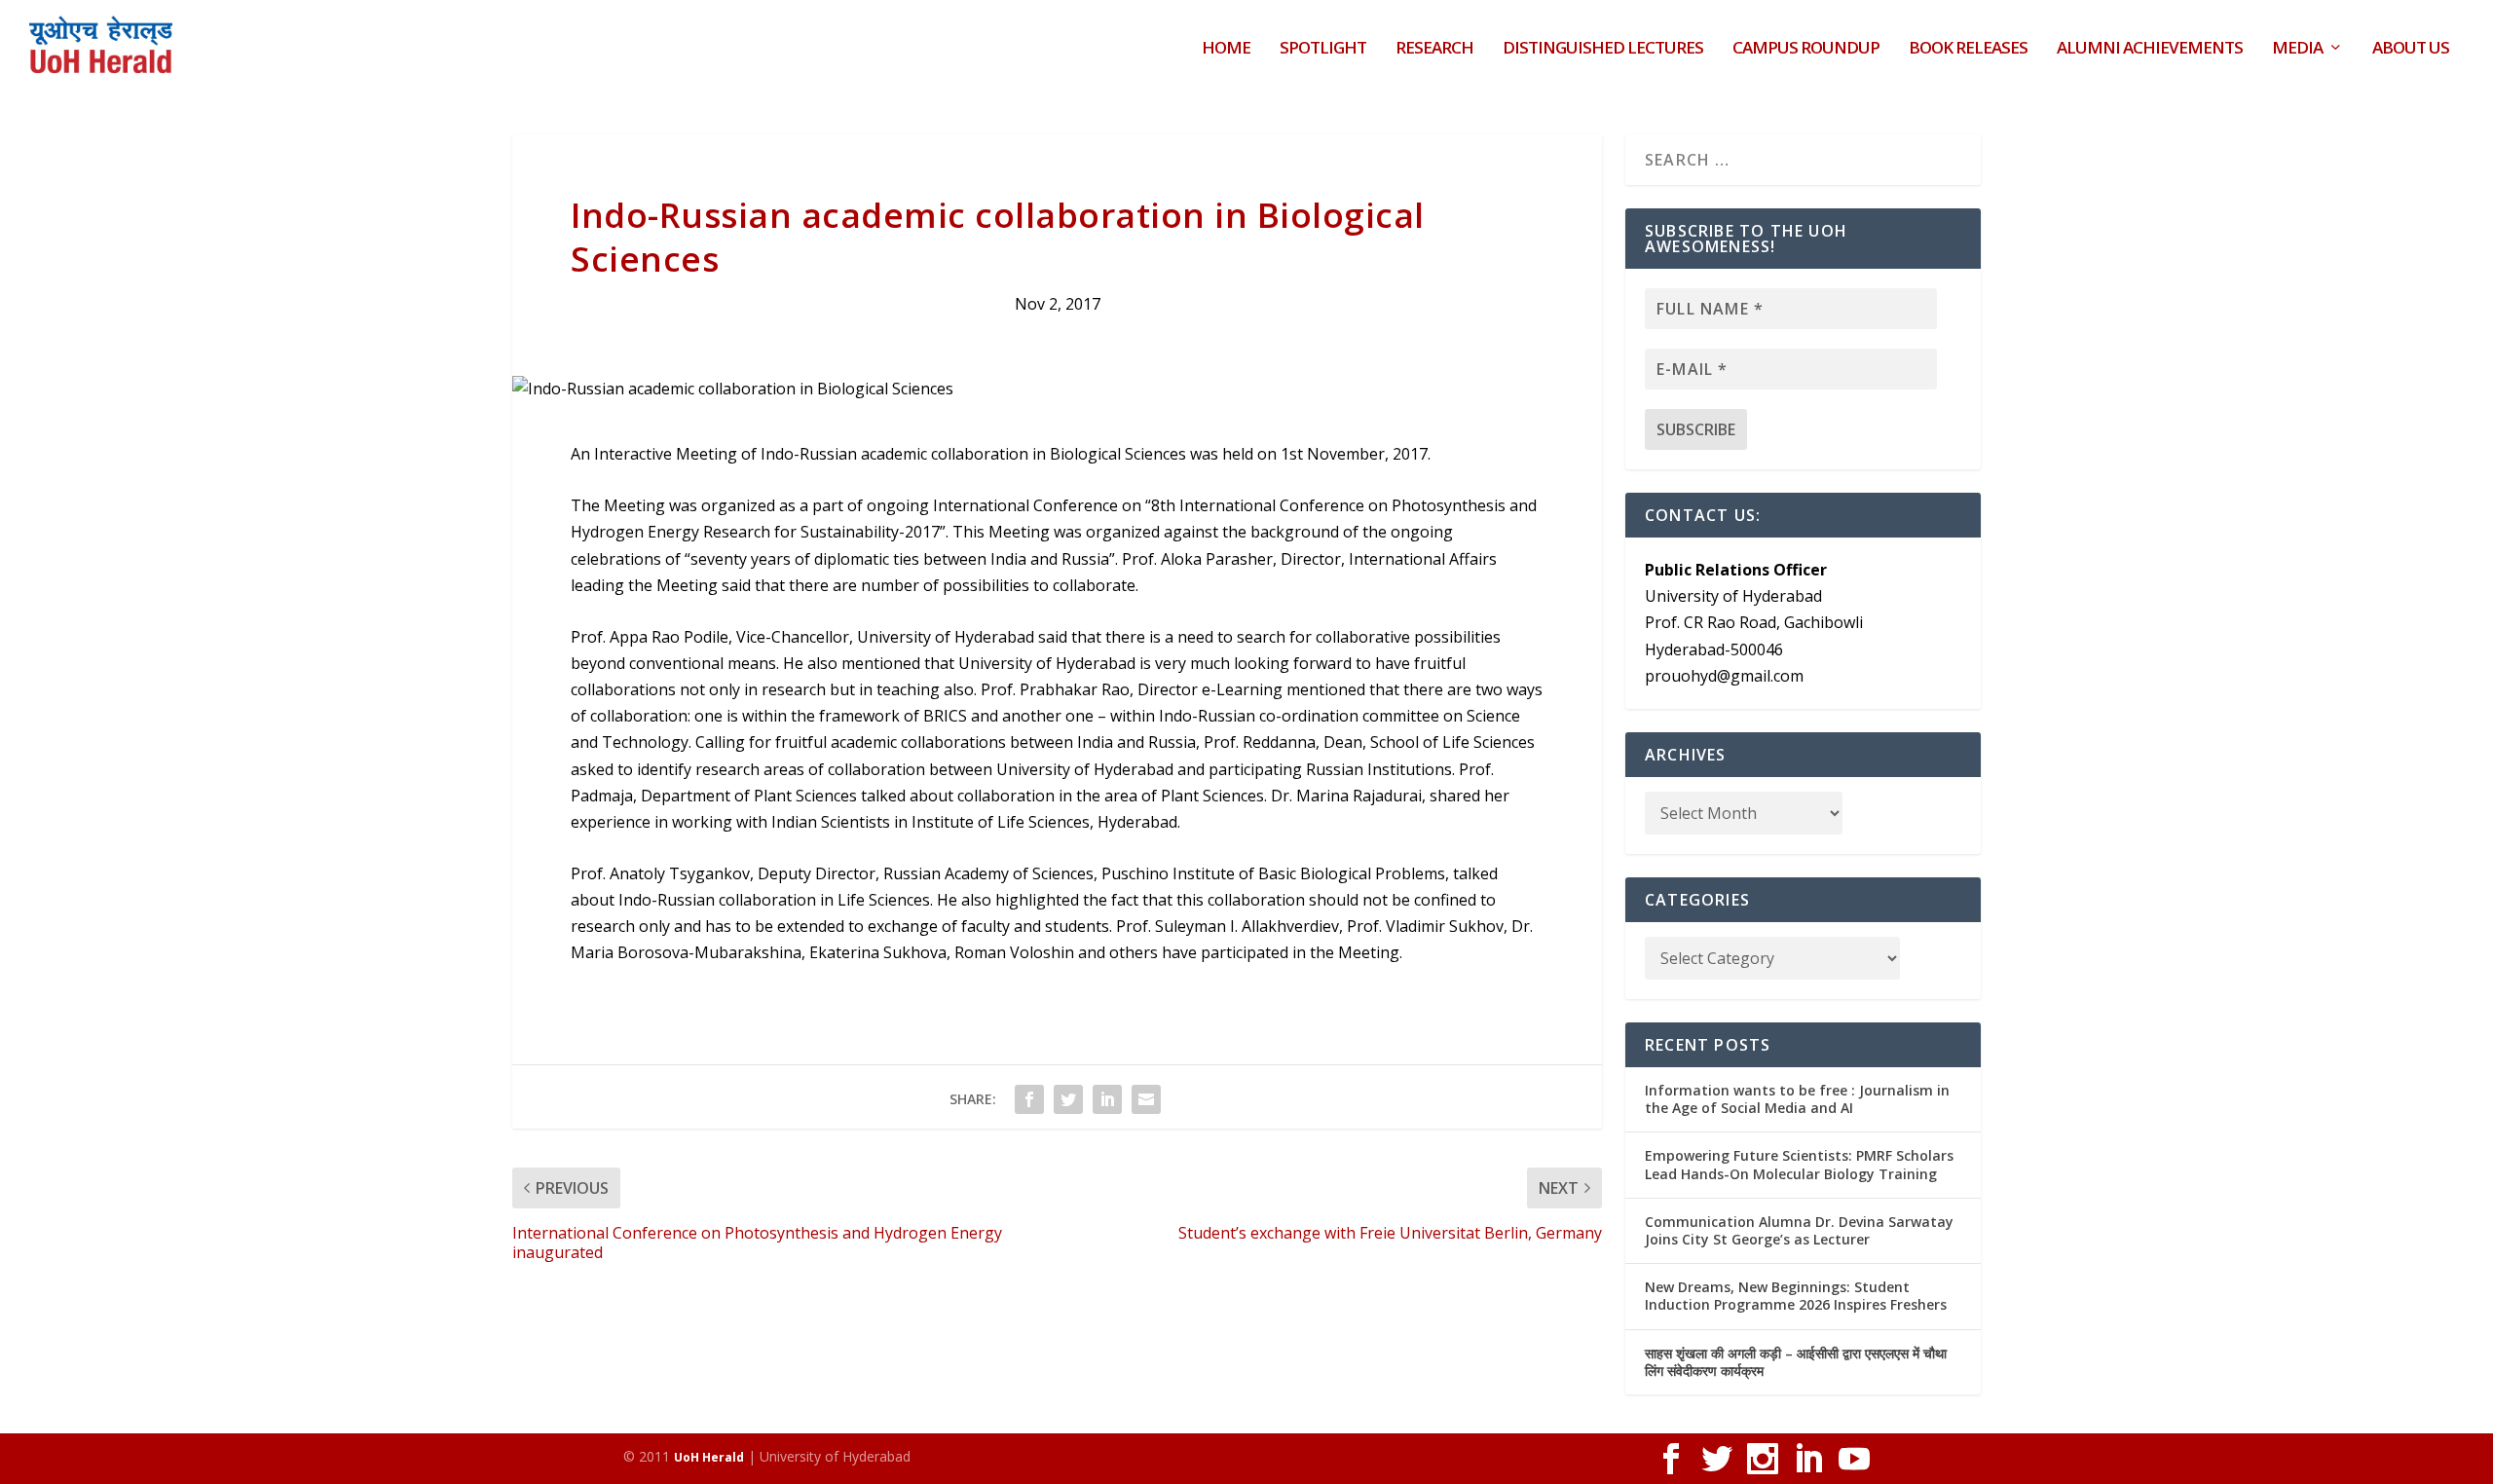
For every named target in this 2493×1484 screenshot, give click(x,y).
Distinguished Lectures (1603, 49)
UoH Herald (709, 1457)
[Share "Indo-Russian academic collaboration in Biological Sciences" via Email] (1146, 1099)
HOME (1226, 49)
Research (1434, 49)
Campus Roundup (1806, 49)
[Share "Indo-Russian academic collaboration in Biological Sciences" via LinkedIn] (1107, 1099)
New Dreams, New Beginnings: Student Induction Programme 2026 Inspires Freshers (1796, 1296)
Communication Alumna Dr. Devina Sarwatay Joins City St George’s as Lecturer (1799, 1230)
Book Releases (1968, 49)
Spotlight (1323, 49)
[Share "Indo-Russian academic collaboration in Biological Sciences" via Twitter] (1068, 1099)
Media (2297, 49)
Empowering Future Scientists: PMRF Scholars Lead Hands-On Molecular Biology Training (1799, 1164)
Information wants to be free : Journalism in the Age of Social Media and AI (1797, 1099)
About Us (2411, 49)
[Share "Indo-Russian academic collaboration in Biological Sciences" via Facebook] (1029, 1099)
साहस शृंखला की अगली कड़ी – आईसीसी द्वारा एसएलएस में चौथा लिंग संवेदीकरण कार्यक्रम (1796, 1362)
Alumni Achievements (2150, 49)
